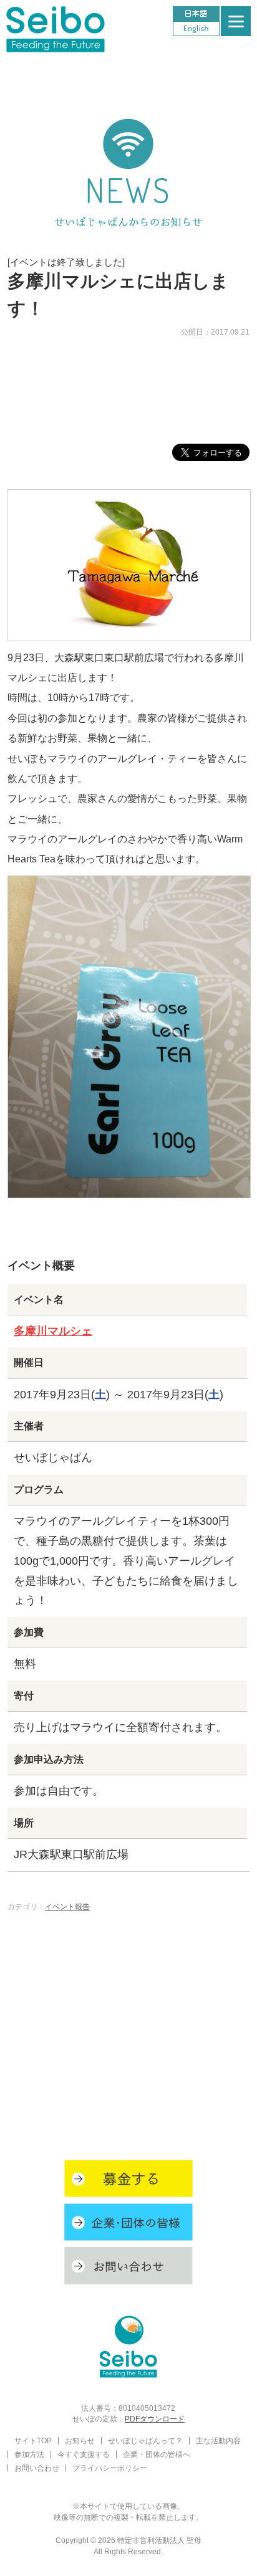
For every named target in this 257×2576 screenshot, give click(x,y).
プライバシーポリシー (110, 2468)
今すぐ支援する (84, 2454)
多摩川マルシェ (53, 1331)
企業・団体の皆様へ (157, 2454)
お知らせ (80, 2440)
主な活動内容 (218, 2440)
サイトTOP (33, 2440)
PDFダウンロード (155, 2419)
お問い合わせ (37, 2468)
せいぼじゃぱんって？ (145, 2440)
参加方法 (29, 2454)
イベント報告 (67, 1906)
